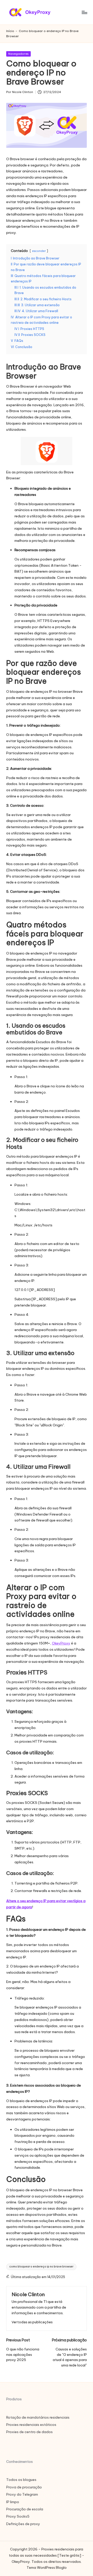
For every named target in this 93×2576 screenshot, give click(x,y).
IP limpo (13, 2502)
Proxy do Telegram (22, 2494)
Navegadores (18, 54)
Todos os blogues (21, 2480)
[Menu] (84, 12)
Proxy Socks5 (18, 2516)
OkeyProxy (61, 1643)
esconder (39, 251)
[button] (32, 2322)
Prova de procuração (24, 2487)
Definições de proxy (23, 2524)
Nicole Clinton (28, 2294)
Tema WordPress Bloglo (47, 2567)
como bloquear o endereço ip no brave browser (41, 2267)
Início (10, 31)
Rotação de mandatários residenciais (38, 2417)
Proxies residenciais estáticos (31, 2425)
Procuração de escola (25, 2509)
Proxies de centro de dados (29, 2432)
